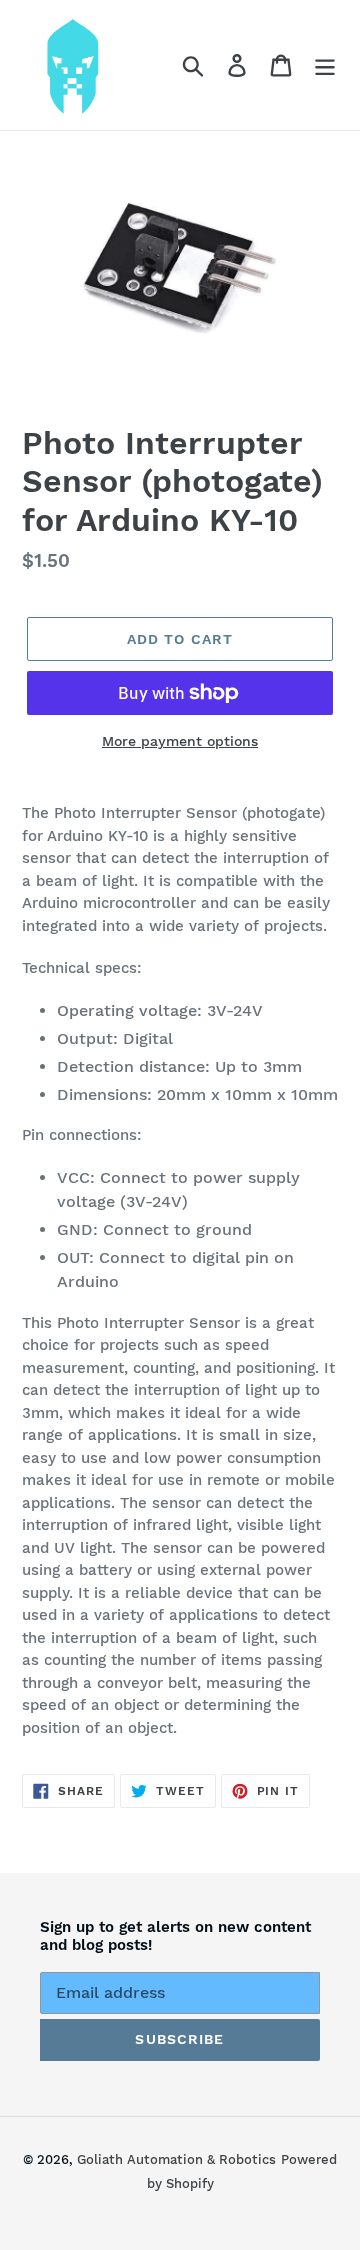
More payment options (180, 741)
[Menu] (325, 65)
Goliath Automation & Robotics (176, 2159)
